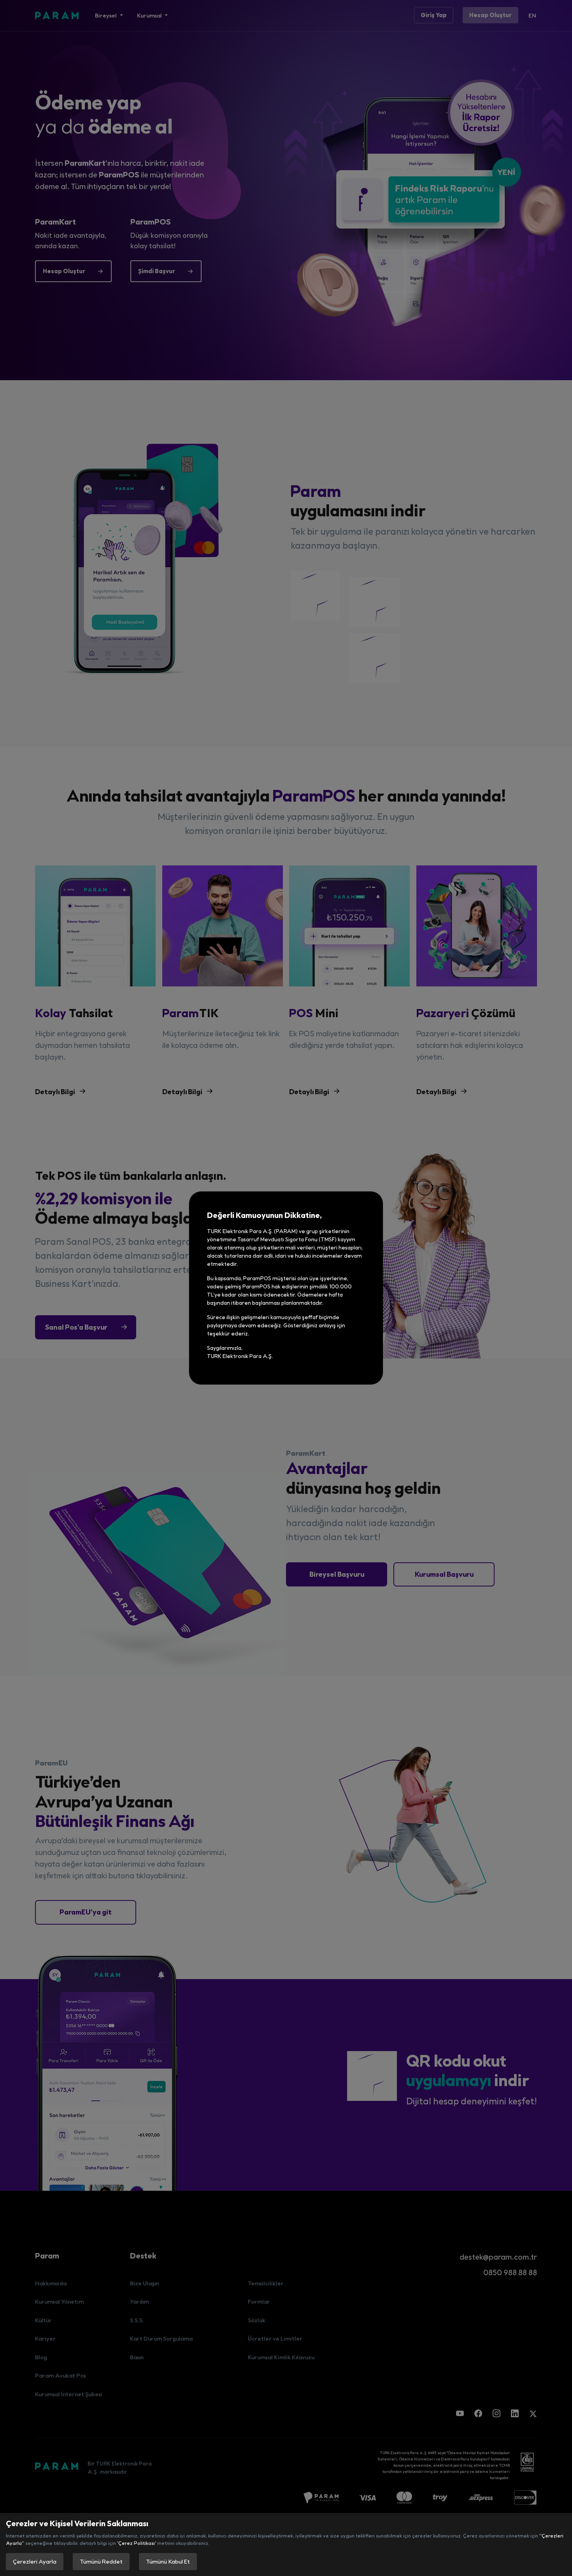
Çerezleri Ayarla (35, 2561)
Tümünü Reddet (101, 2561)
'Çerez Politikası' (137, 2543)
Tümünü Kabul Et (168, 2561)
